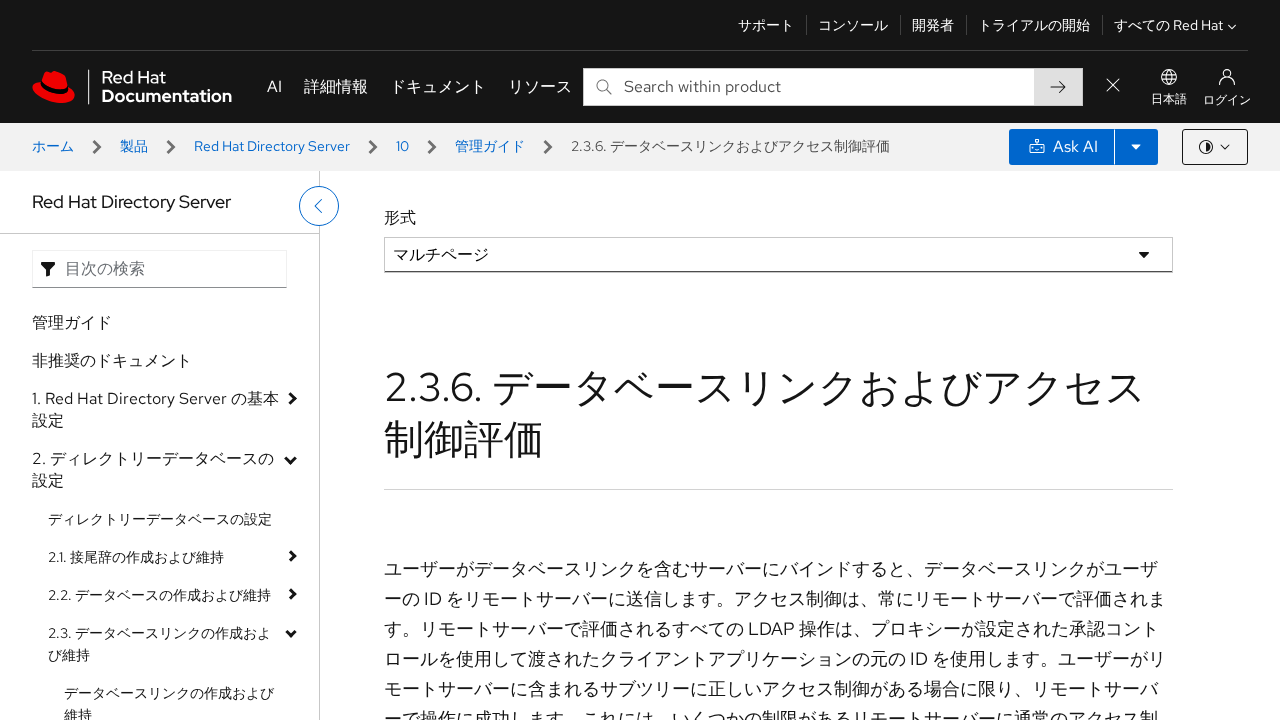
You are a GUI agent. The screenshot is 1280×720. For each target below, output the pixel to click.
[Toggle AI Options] (1136, 147)
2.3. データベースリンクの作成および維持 (159, 644)
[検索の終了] (1113, 86)
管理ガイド (490, 146)
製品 (134, 146)
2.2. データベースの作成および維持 (159, 595)
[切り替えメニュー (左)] (319, 206)
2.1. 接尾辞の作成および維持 (136, 557)
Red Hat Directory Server (272, 146)
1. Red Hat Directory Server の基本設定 (155, 409)
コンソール (853, 25)
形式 (400, 217)
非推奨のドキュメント (112, 360)
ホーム (53, 146)
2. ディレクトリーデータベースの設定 (153, 469)
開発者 (933, 25)
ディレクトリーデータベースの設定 (160, 519)
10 (402, 146)
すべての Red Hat (1168, 25)
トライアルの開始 (1034, 25)
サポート (766, 25)
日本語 (1169, 99)
